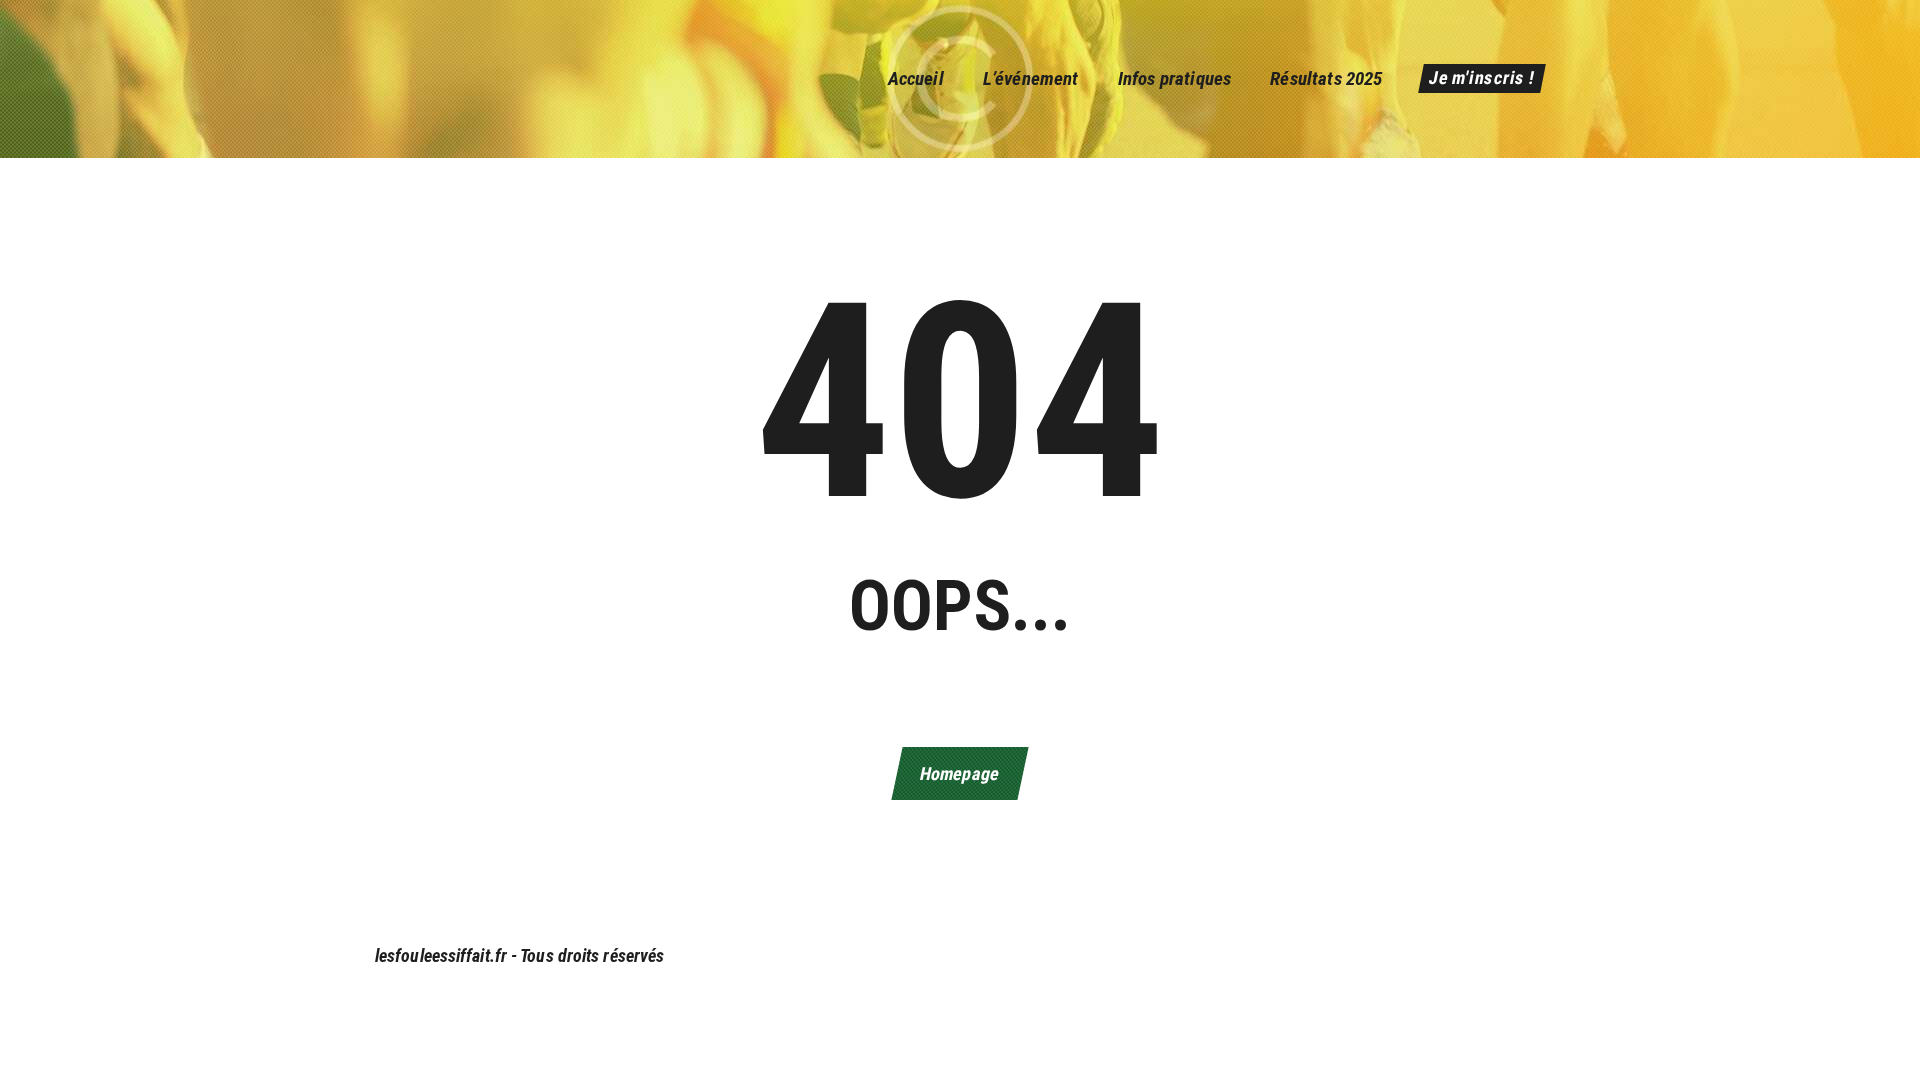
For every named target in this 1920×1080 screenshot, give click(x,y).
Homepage (959, 773)
